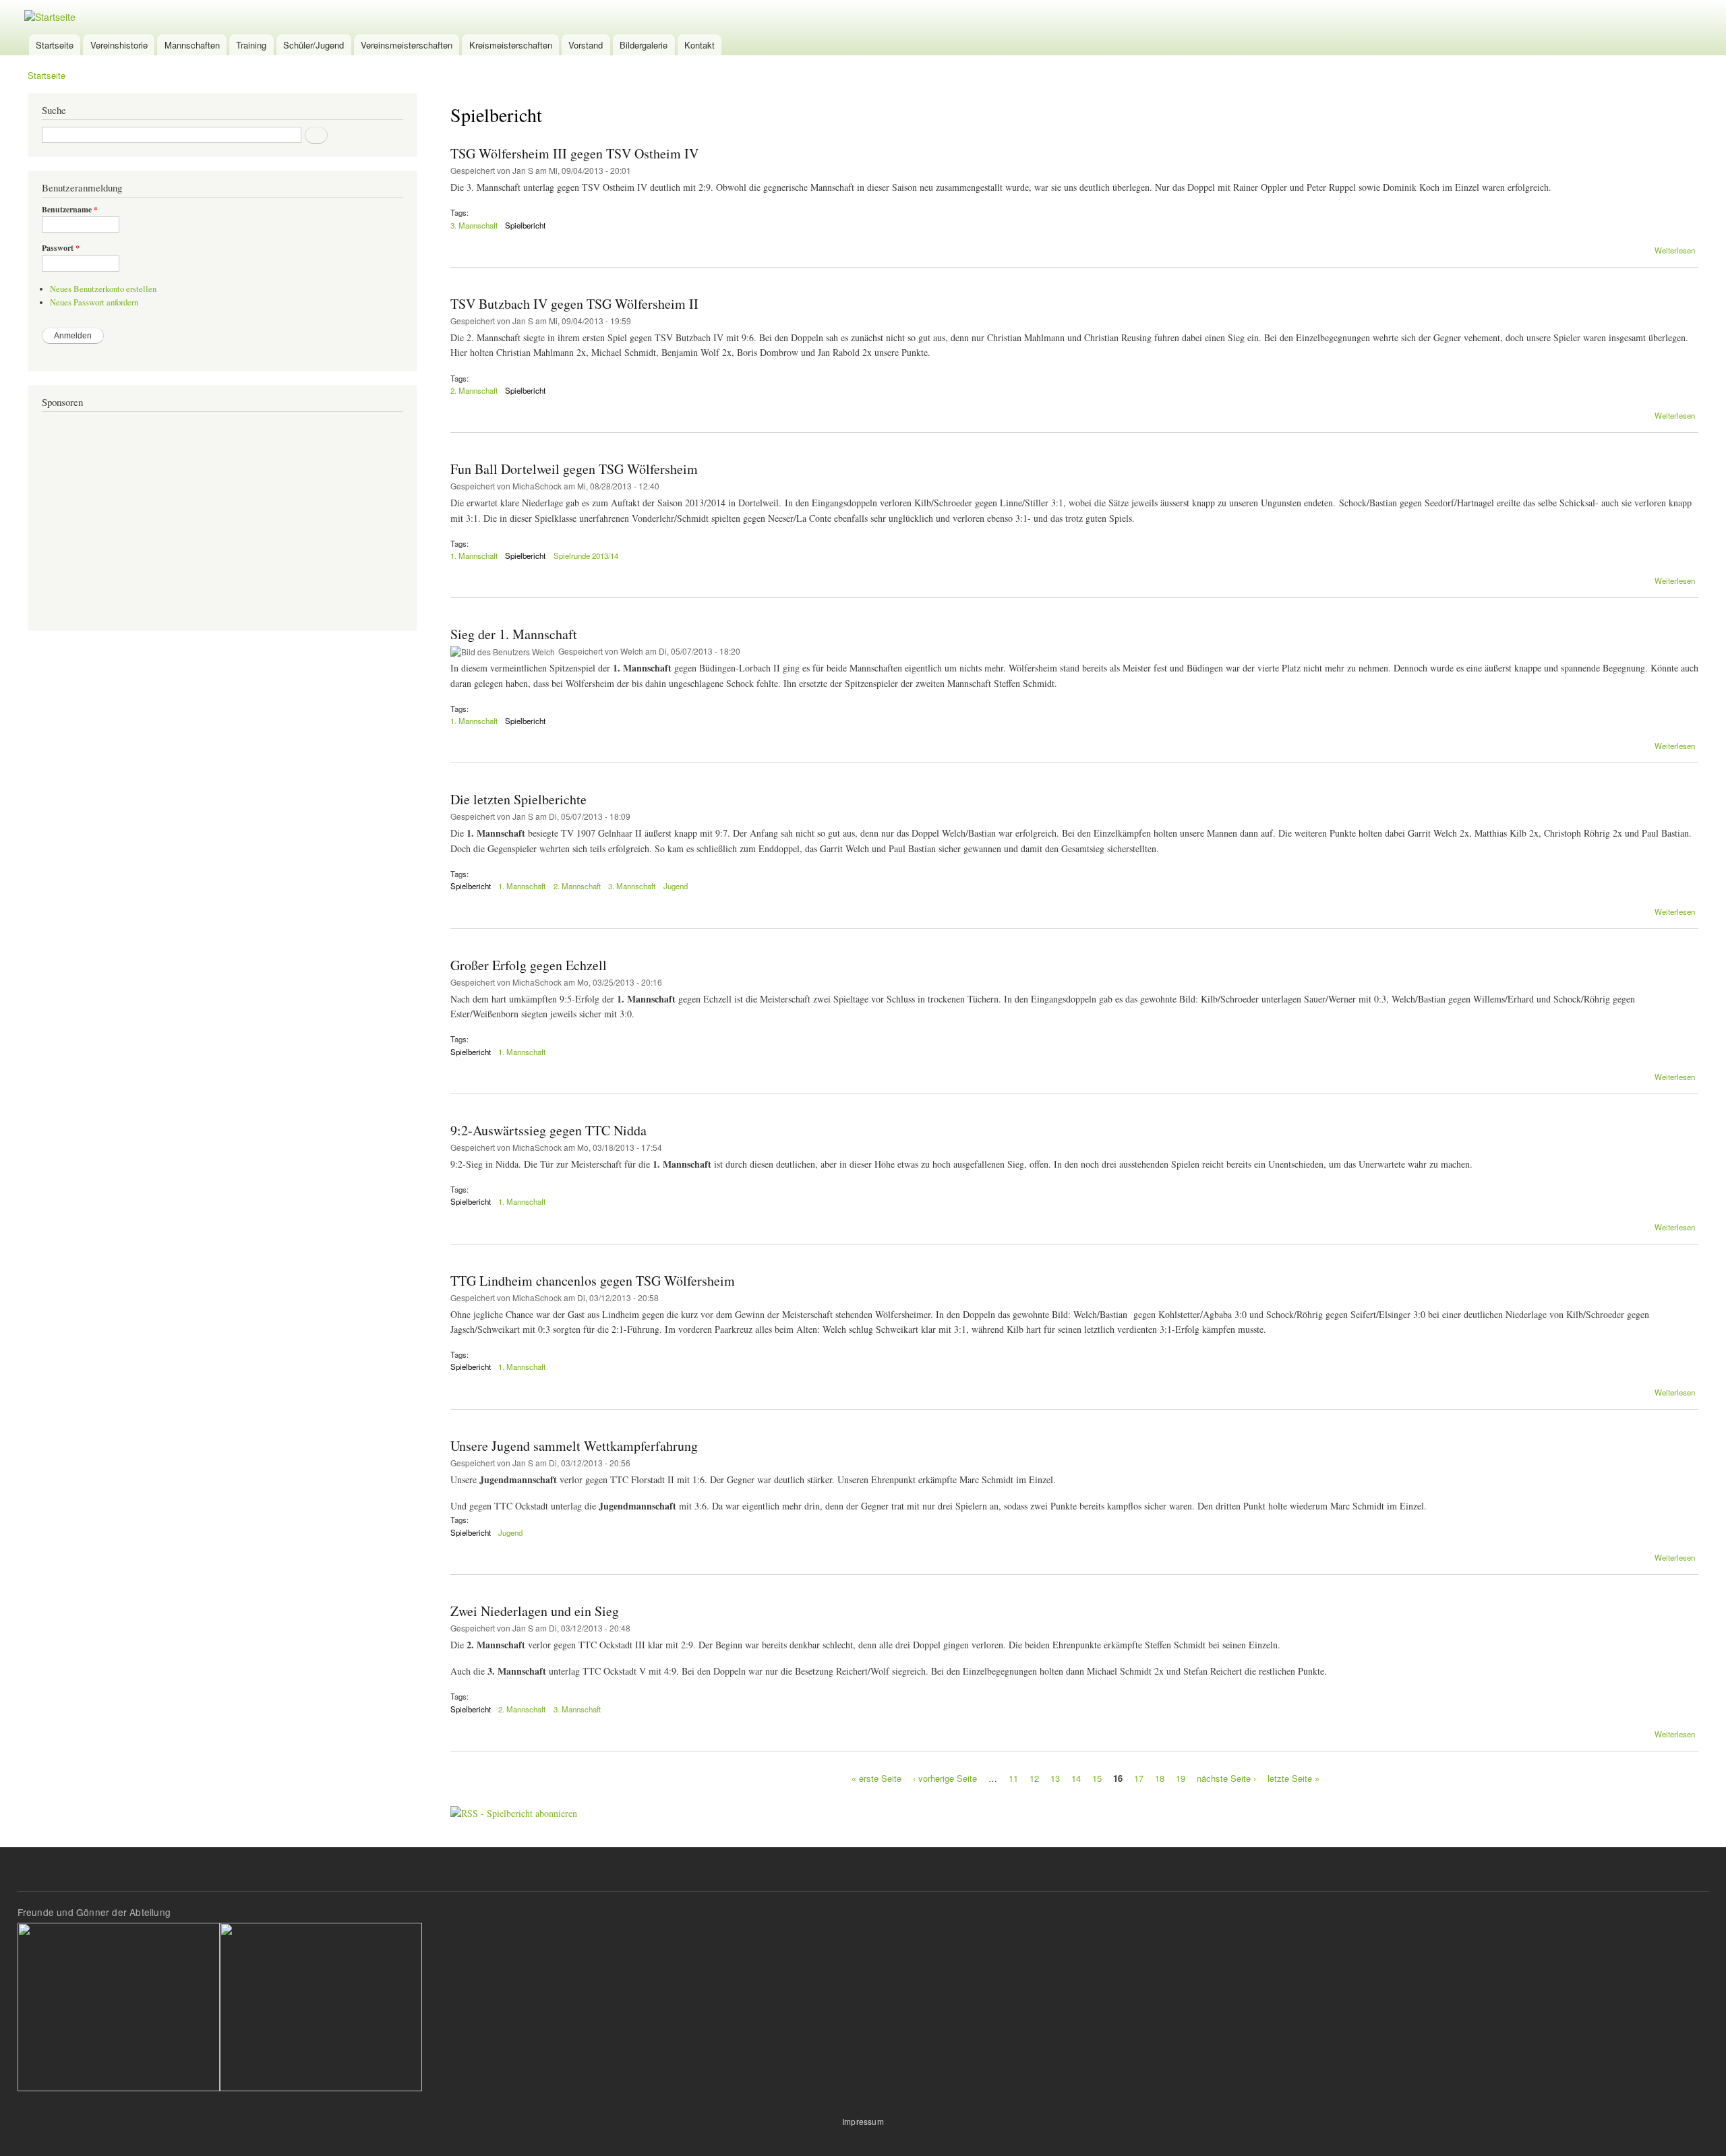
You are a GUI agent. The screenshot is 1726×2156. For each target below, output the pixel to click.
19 (1181, 1778)
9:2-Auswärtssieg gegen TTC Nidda (548, 1130)
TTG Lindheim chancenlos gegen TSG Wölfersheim (593, 1281)
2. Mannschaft (474, 390)
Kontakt (700, 45)
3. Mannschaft (474, 225)
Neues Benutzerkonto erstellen (103, 289)
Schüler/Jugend (314, 45)
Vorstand (586, 45)
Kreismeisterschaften (511, 45)
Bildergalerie (644, 45)
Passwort (61, 248)
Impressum (863, 2121)
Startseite (55, 45)
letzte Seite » (1293, 1778)
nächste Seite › (1226, 1778)
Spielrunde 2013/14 (586, 556)
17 (1139, 1778)
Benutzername (70, 210)
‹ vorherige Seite (945, 1778)
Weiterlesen (1675, 250)
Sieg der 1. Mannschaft (514, 634)
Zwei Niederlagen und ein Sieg (535, 1611)
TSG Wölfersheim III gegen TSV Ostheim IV (574, 153)
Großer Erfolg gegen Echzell (529, 965)
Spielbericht (525, 225)
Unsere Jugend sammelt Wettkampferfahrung (574, 1446)
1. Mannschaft (474, 556)
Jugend (676, 886)
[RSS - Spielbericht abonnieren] (514, 1808)
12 (1034, 1778)
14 (1076, 1778)
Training (251, 45)
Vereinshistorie (119, 45)
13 (1055, 1778)
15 (1097, 1778)
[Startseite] (52, 17)
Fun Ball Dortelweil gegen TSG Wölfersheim (574, 469)
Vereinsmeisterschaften (407, 45)
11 (1013, 1778)
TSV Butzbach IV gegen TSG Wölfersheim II (574, 304)
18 (1160, 1778)
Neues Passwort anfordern (94, 302)
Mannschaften (192, 45)
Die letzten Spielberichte (518, 799)
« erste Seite (876, 1778)
